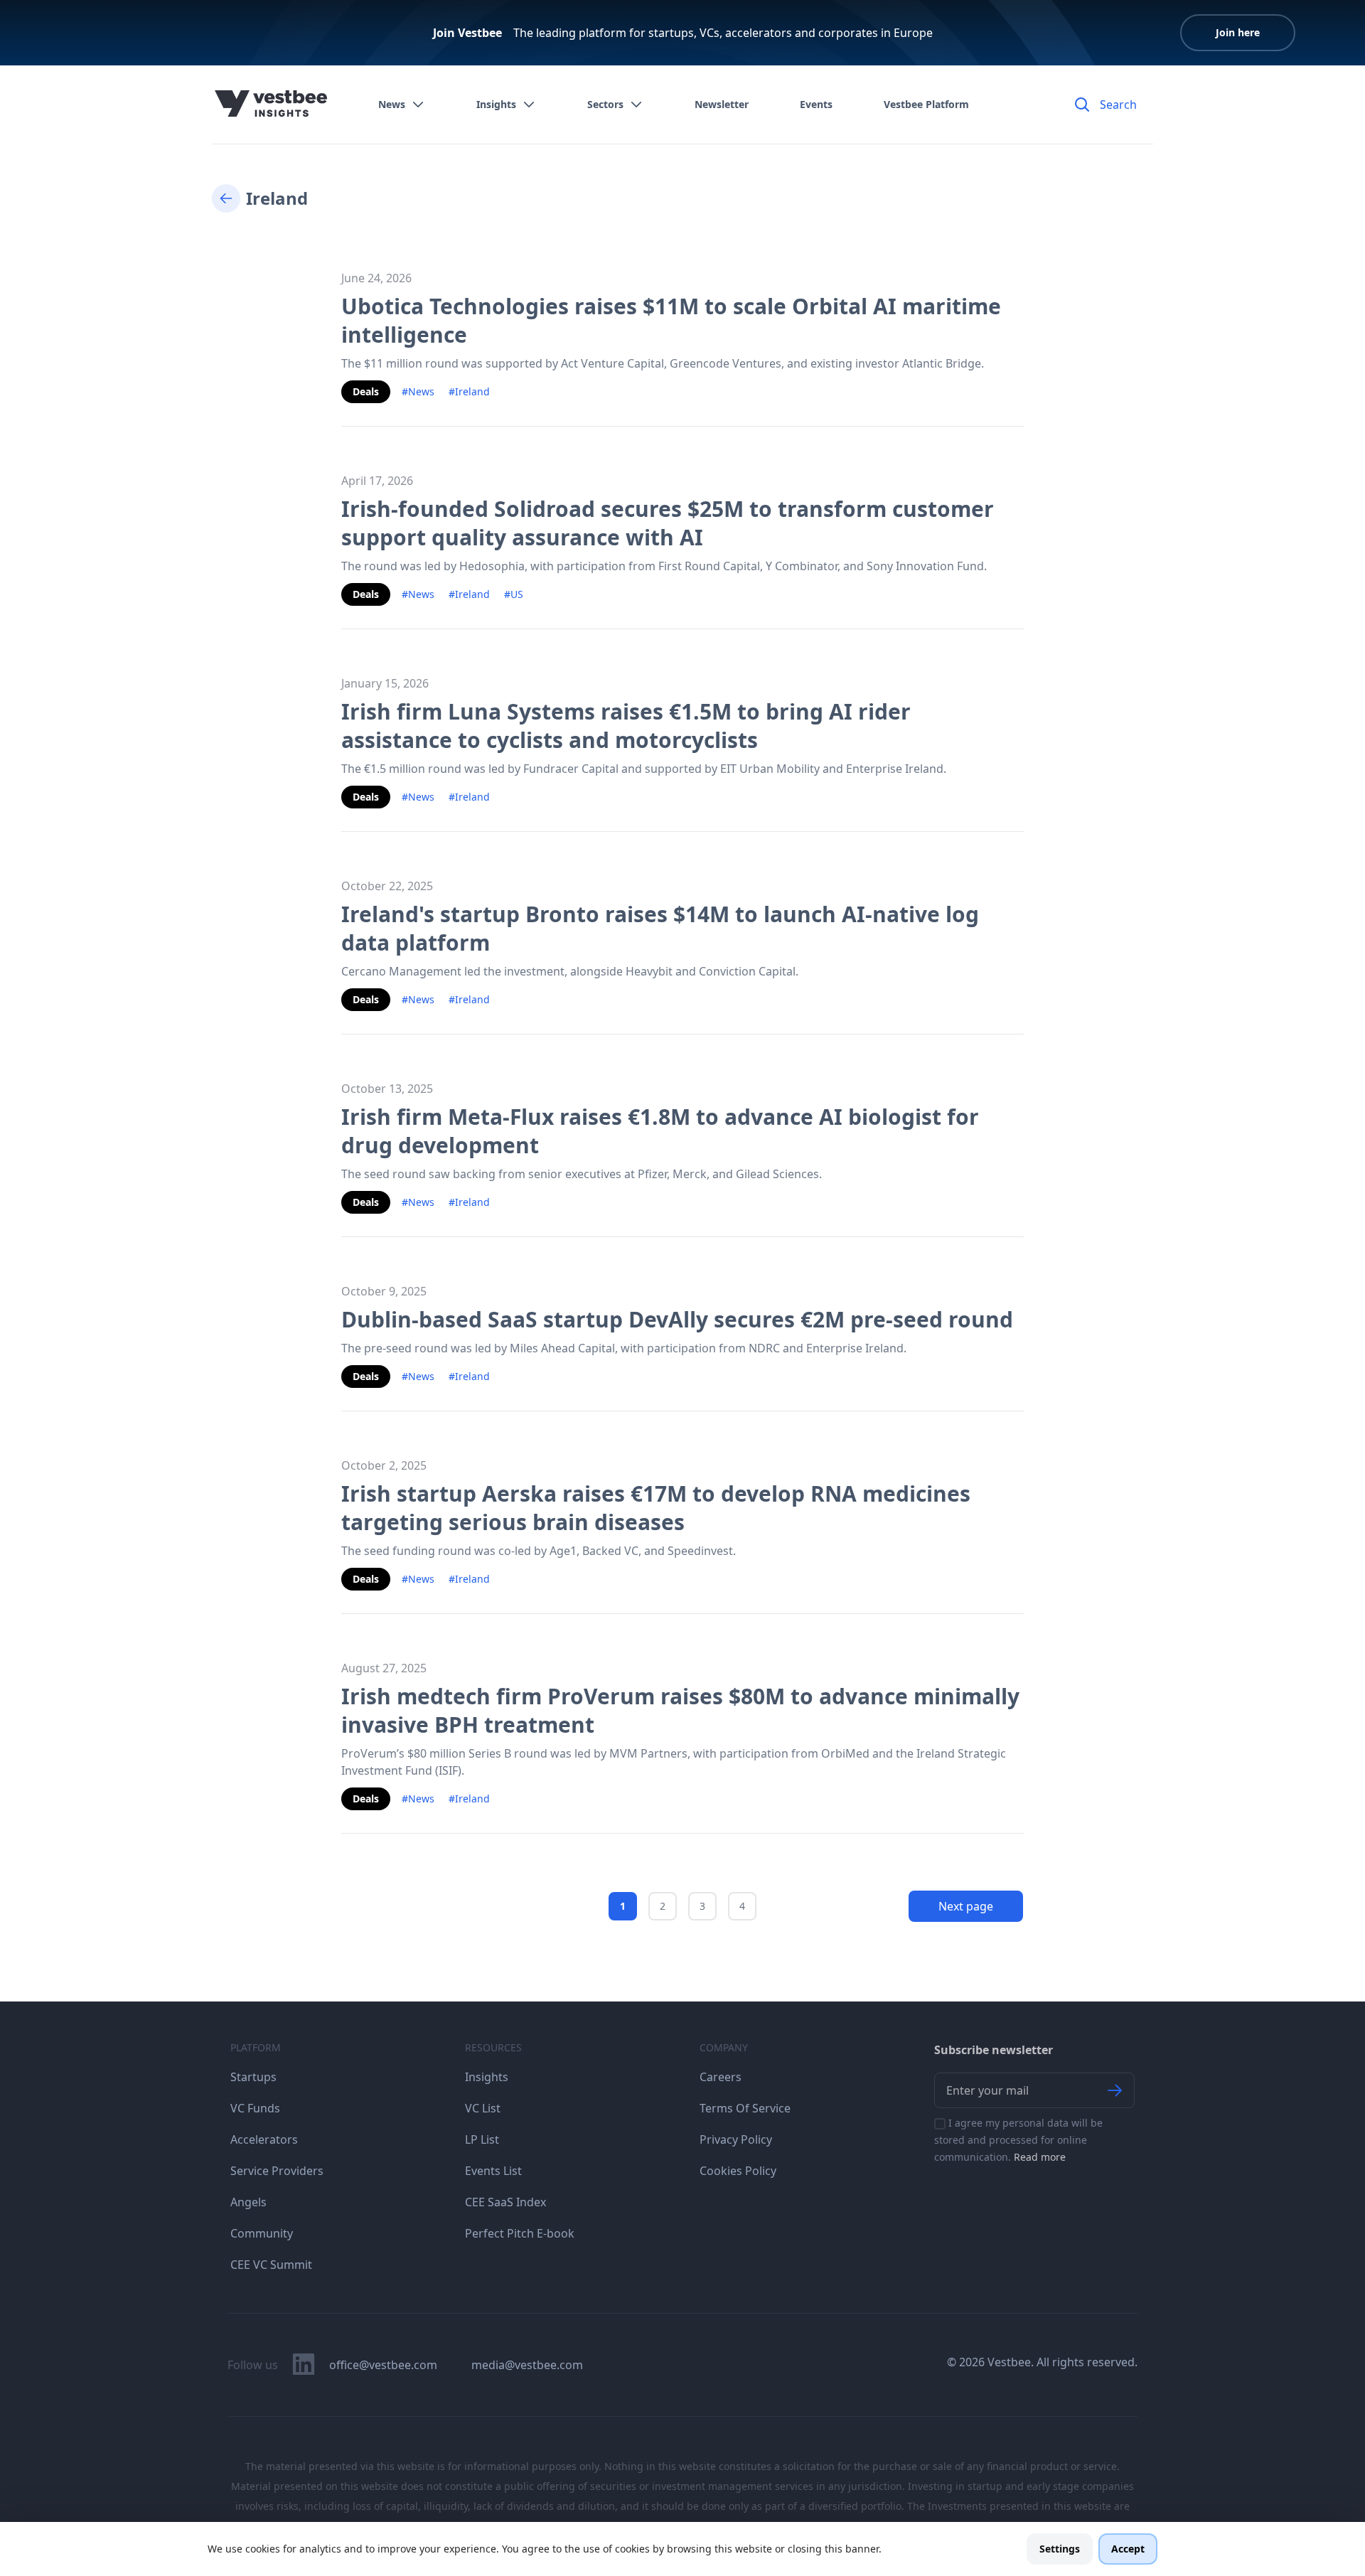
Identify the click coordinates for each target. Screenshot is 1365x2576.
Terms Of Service (745, 2108)
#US (514, 594)
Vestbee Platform (926, 104)
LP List (482, 2139)
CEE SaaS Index (505, 2202)
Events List (493, 2171)
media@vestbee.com (527, 2365)
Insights (496, 104)
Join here (1238, 32)
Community (262, 2233)
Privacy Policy (736, 2139)
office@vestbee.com (383, 2365)
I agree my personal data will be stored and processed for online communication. (1018, 2140)
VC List (483, 2108)
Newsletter (722, 104)
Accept (1128, 2549)
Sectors (605, 104)
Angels (248, 2202)
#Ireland (469, 391)
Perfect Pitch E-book (520, 2233)
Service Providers (277, 2171)
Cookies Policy (738, 2171)
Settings (1060, 2549)
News (392, 104)
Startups (253, 2077)
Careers (721, 2077)
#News (418, 391)
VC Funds (255, 2108)
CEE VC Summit (271, 2265)
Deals (366, 391)
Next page (966, 1906)
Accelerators (264, 2139)
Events (816, 104)
